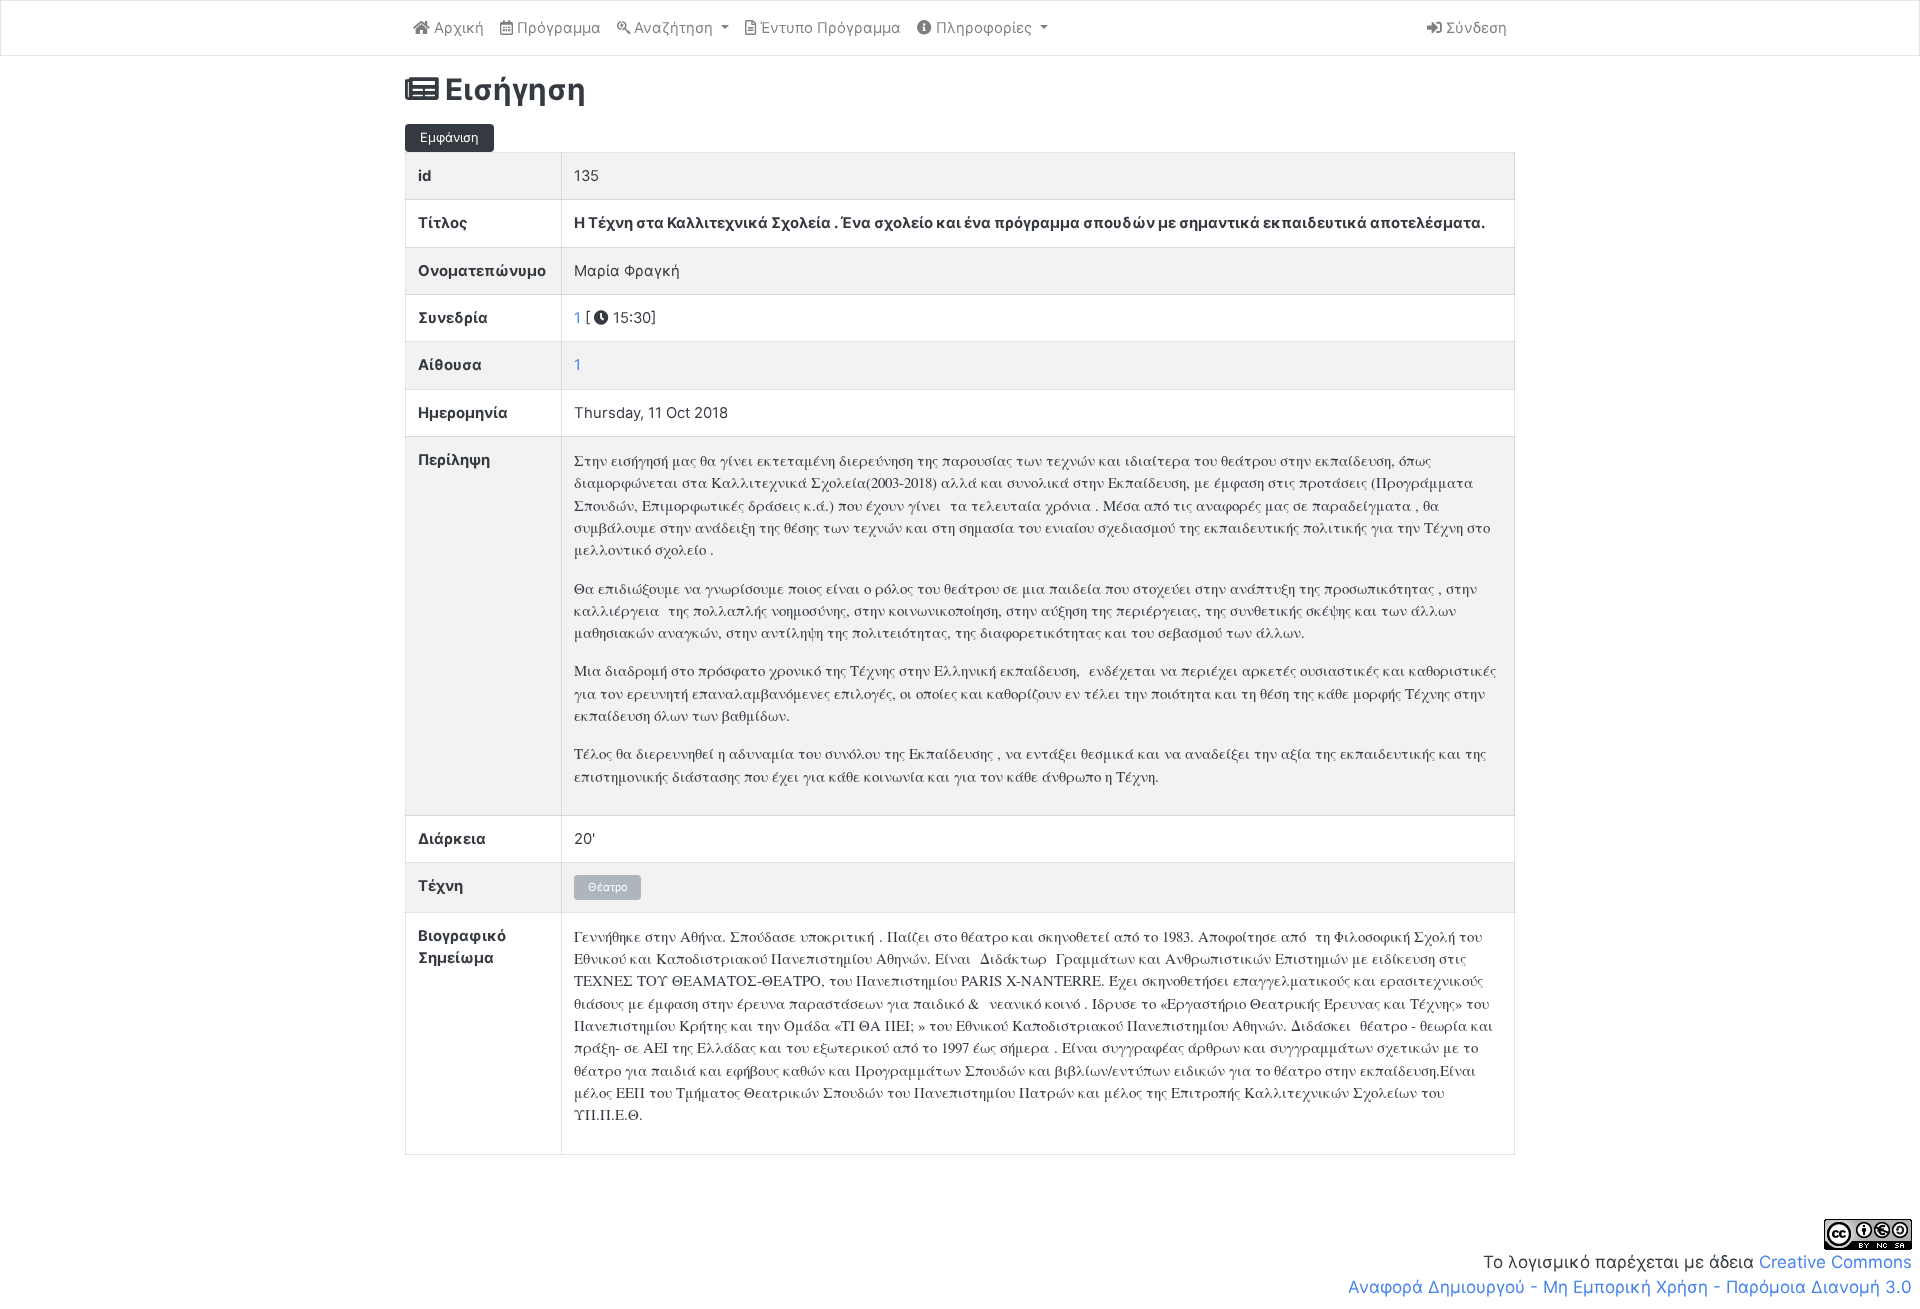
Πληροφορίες (984, 28)
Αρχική (457, 28)
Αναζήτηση (673, 28)
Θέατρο (608, 887)
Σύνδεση (1474, 28)
